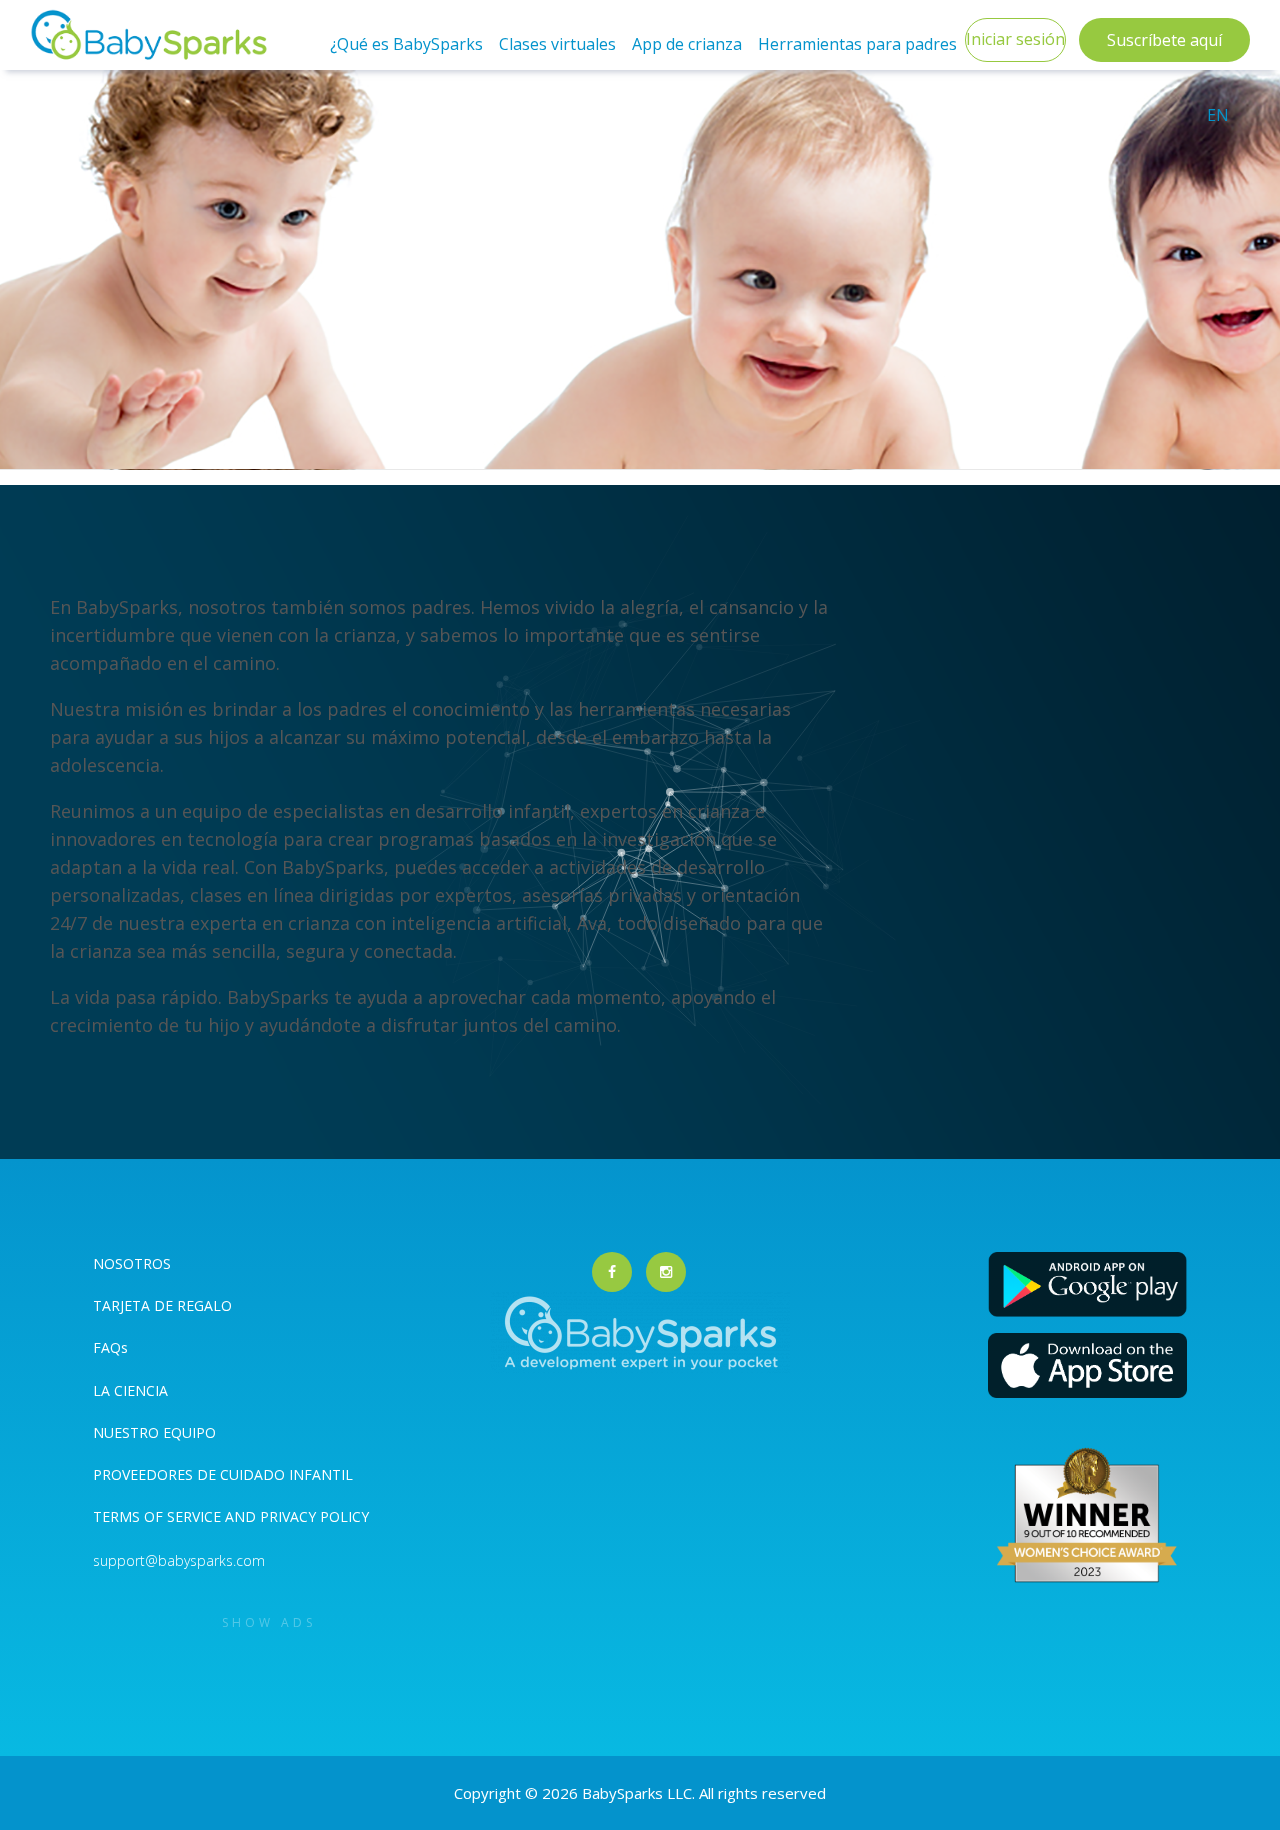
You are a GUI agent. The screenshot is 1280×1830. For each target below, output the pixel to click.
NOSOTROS (132, 1263)
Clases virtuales (557, 44)
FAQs (110, 1347)
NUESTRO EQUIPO (154, 1432)
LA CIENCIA (130, 1390)
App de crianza (687, 44)
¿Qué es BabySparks (406, 44)
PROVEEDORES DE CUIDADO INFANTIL (223, 1474)
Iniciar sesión (1015, 39)
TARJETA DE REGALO (162, 1305)
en (1218, 115)
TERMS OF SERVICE (159, 1516)
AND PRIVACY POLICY (297, 1516)
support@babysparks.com (179, 1560)
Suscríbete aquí (1164, 40)
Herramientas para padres (857, 44)
